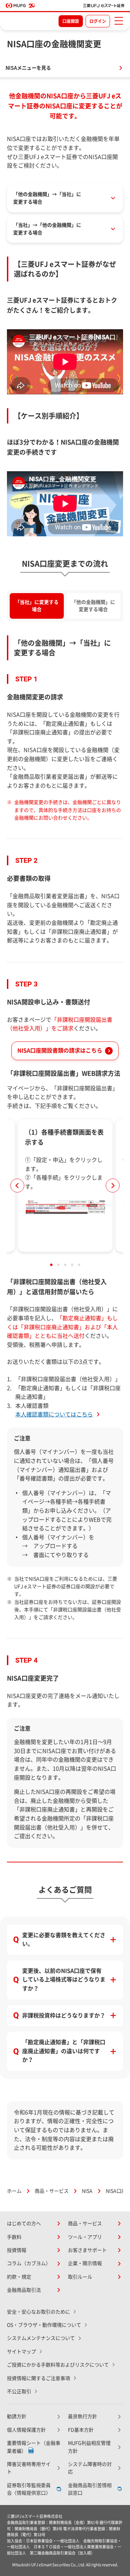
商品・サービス (52, 2191)
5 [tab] (79, 1265)
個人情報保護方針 (26, 2430)
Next (113, 1186)
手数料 (14, 2237)
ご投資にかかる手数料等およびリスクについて (58, 2365)
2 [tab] (58, 1265)
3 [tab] (65, 1265)
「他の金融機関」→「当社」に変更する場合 (47, 198)
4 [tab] (72, 1265)
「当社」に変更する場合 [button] (37, 606)
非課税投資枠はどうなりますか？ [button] (64, 2015)
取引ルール (80, 2277)
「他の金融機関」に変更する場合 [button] (93, 606)
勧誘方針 (17, 2416)
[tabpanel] (65, 1185)
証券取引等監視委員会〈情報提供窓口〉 (29, 2489)
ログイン (98, 21)
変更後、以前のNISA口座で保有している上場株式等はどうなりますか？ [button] (64, 1980)
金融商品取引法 (24, 2290)
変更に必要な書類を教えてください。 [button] (64, 1940)
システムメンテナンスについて (41, 2338)
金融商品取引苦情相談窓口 (90, 2489)
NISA (87, 2191)
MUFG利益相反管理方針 (89, 2447)
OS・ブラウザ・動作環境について (44, 2325)
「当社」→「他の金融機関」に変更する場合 (47, 229)
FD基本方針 (81, 2430)
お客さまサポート (87, 2250)
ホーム (14, 2191)
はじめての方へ (24, 2224)
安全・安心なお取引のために (38, 2312)
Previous (17, 1186)
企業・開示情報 (85, 2263)
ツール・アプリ (85, 2237)
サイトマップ (21, 2352)
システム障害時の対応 (90, 2468)
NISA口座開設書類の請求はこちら (60, 1050)
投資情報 (17, 2250)
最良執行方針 (83, 2416)
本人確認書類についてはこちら (54, 1414)
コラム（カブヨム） (29, 2263)
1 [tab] (51, 1265)
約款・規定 (19, 2277)
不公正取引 (19, 2391)
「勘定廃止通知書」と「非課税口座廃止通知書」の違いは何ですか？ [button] (64, 2051)
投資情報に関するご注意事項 (38, 2378)
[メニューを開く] (119, 21)
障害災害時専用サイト (29, 2468)
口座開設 (71, 21)
